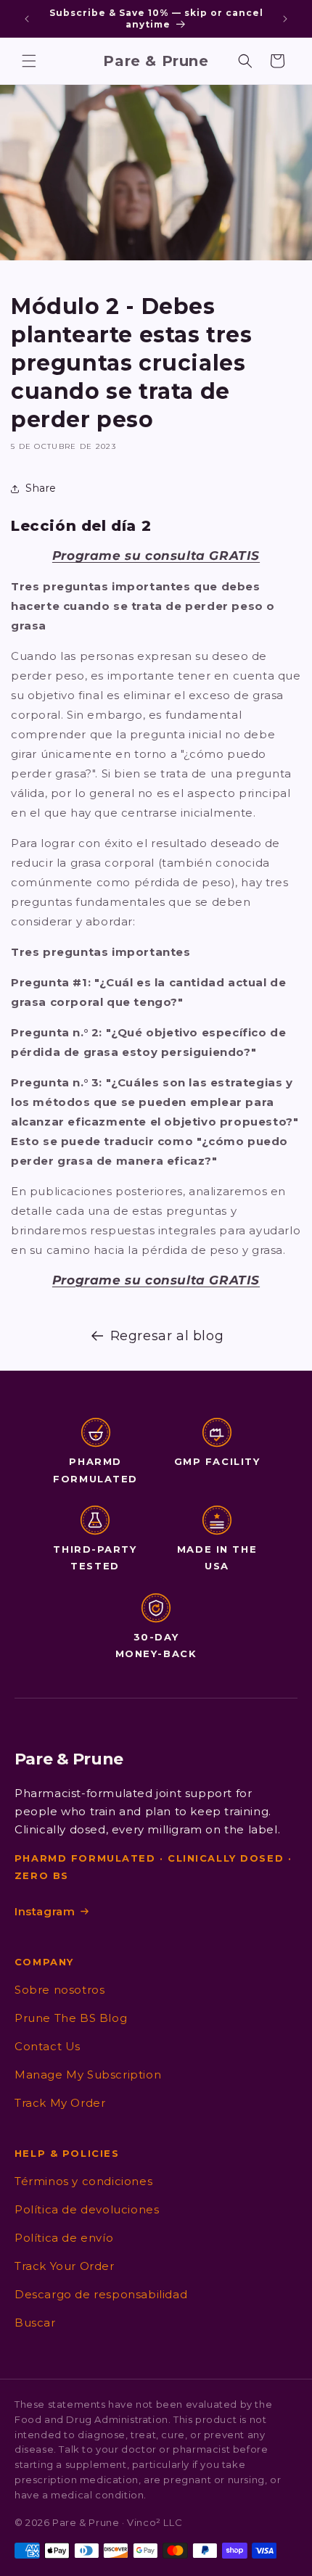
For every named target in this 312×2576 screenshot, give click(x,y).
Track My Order (60, 2103)
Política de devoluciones (87, 2209)
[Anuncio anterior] (27, 19)
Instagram (45, 1911)
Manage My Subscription (88, 2075)
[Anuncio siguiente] (285, 19)
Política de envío (64, 2238)
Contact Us (48, 2046)
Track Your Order (65, 2266)
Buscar (35, 2323)
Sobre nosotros (59, 1990)
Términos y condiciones (83, 2181)
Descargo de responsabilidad (101, 2294)
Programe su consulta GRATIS (156, 556)
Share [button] (41, 488)
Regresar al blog (167, 1336)
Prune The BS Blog (71, 2018)
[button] (29, 61)
